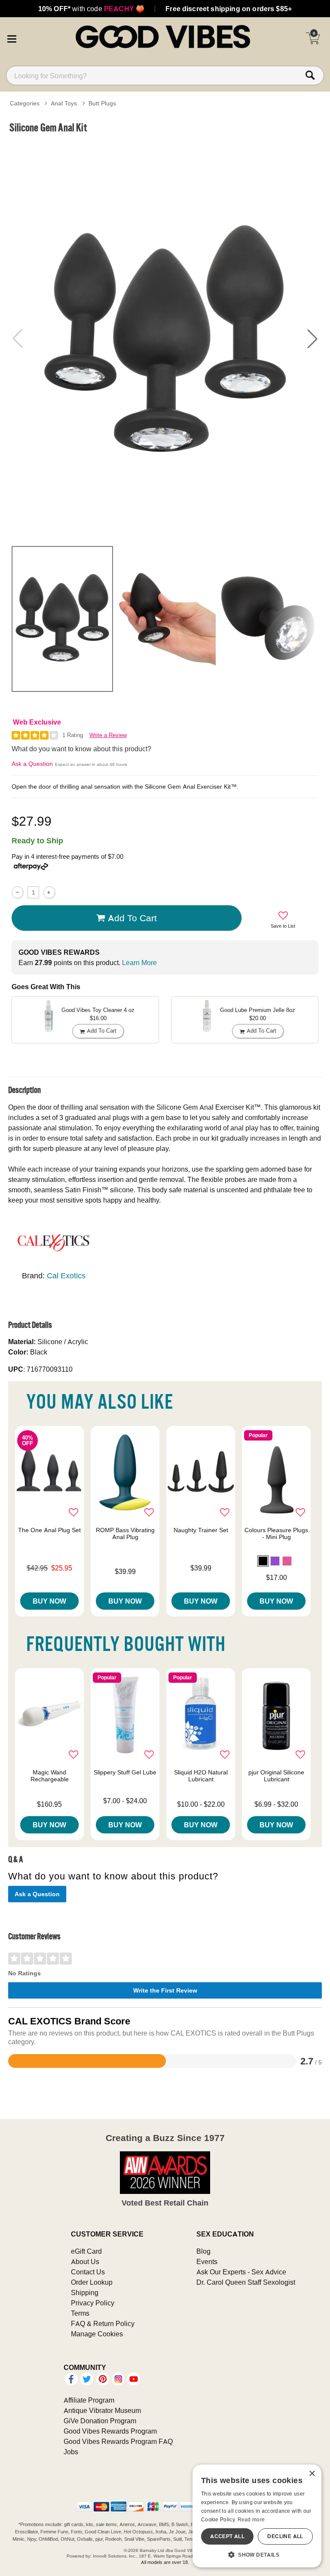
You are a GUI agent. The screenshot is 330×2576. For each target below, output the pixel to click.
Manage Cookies (97, 2334)
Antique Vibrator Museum (102, 2410)
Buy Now (49, 1601)
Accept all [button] (227, 2536)
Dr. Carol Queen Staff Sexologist (246, 2282)
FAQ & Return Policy (103, 2323)
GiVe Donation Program (100, 2421)
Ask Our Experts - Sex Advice (241, 2272)
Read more (251, 2519)
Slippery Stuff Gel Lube (125, 1772)
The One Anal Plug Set (49, 1530)
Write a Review (108, 735)
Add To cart (132, 918)
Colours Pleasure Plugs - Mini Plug (276, 1533)
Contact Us (88, 2272)
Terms (80, 2313)
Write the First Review (165, 1990)
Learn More (139, 963)
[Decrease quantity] (17, 892)
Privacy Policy (93, 2303)
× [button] (312, 2474)
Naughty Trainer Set (201, 1530)
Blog (203, 2251)
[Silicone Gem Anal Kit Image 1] (165, 338)
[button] (12, 38)
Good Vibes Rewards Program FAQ (118, 2441)
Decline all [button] (285, 2536)
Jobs (71, 2452)
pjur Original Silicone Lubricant (276, 1776)
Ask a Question (32, 764)
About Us (85, 2261)
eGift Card (86, 2251)
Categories (25, 103)
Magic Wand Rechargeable (50, 1776)
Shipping (85, 2292)
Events (207, 2261)
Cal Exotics (66, 1276)
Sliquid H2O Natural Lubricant (201, 1776)
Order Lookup (92, 2282)
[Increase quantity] (49, 892)
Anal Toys (64, 103)
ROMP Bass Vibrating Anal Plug (125, 1533)
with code (91, 9)
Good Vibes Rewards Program (110, 2431)
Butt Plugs (102, 103)
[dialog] (257, 2516)
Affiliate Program (89, 2400)
